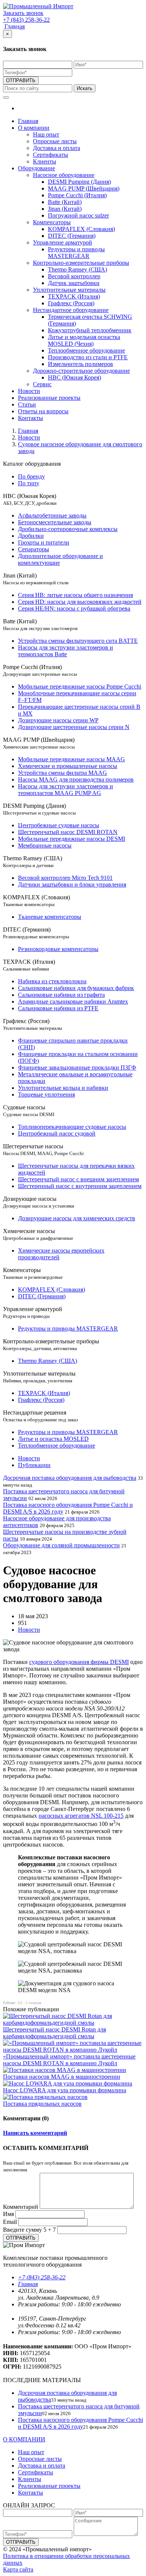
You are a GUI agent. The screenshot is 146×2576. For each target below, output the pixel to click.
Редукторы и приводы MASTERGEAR (76, 253)
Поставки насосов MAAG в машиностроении (62, 2077)
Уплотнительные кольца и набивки (63, 1088)
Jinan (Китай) (65, 209)
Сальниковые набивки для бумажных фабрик (76, 988)
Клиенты (45, 161)
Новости (29, 391)
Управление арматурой (63, 242)
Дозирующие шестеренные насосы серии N (74, 727)
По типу (29, 483)
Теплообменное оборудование (86, 350)
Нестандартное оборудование (71, 310)
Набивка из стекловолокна (52, 981)
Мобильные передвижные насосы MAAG (72, 759)
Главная (15, 26)
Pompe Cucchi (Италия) (77, 195)
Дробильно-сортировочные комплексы (68, 529)
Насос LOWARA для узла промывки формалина (65, 2090)
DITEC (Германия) (72, 236)
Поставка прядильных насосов (42, 2104)
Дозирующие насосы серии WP (58, 720)
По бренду (31, 476)
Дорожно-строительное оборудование (81, 371)
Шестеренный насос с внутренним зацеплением (80, 1186)
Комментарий (21, 2207)
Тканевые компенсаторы (50, 917)
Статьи (27, 404)
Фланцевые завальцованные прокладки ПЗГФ (77, 1067)
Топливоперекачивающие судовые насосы (72, 1127)
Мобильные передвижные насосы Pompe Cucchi (80, 686)
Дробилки (31, 536)
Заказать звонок (23, 13)
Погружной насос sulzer (78, 215)
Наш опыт (46, 134)
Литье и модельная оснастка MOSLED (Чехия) (84, 340)
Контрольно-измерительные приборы (81, 263)
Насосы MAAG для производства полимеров (76, 779)
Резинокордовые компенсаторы (58, 949)
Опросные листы (55, 141)
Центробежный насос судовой (57, 1133)
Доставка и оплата (57, 148)
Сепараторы (34, 549)
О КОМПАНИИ (24, 2439)
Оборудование (36, 168)
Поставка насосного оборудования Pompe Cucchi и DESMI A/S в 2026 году (80, 2423)
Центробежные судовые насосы (59, 825)
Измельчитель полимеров (80, 364)
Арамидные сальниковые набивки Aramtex (73, 1001)
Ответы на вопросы (43, 411)
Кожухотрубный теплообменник (90, 330)
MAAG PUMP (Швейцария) (84, 188)
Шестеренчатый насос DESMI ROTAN (68, 832)
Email (10, 2222)
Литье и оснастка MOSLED (53, 1439)
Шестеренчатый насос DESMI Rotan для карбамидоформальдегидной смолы (54, 2033)
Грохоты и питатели (44, 542)
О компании (34, 128)
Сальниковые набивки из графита (61, 995)
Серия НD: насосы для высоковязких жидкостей (80, 602)
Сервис (42, 384)
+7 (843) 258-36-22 (42, 2277)
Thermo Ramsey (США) (77, 269)
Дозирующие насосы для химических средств (77, 1218)
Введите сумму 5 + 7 (29, 2230)
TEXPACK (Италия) (74, 296)
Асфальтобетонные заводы (52, 515)
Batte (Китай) (65, 202)
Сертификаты (51, 155)
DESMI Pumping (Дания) (79, 182)
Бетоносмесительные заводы (55, 522)
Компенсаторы (52, 222)
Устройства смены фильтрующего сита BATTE (78, 641)
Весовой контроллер (74, 276)
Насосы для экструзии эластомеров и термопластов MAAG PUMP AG (66, 790)
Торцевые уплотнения (46, 1094)
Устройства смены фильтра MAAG (63, 773)
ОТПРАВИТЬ (21, 80)
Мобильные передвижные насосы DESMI (72, 839)
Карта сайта (18, 2569)
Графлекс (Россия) (71, 303)
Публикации (34, 1465)
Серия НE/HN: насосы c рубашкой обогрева (74, 608)
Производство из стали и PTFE (88, 357)
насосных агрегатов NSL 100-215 (81, 1816)
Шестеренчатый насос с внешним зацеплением (78, 1179)
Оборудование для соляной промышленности (61, 1545)
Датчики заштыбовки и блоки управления (72, 884)
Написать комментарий (35, 2133)
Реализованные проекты (49, 398)
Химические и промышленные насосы (68, 766)
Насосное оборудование (64, 175)
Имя (8, 2214)
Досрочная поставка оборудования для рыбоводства (70, 1478)
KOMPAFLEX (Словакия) (81, 229)
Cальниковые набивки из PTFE (58, 1008)
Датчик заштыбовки (74, 283)
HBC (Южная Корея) (74, 377)
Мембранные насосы (45, 845)
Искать (85, 88)
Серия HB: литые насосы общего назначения (75, 595)
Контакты (31, 418)
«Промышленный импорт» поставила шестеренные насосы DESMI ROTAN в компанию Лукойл (69, 2060)
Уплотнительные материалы (69, 290)
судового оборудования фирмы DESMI (79, 1662)
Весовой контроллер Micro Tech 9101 (65, 878)
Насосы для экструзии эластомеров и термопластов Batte (66, 651)
